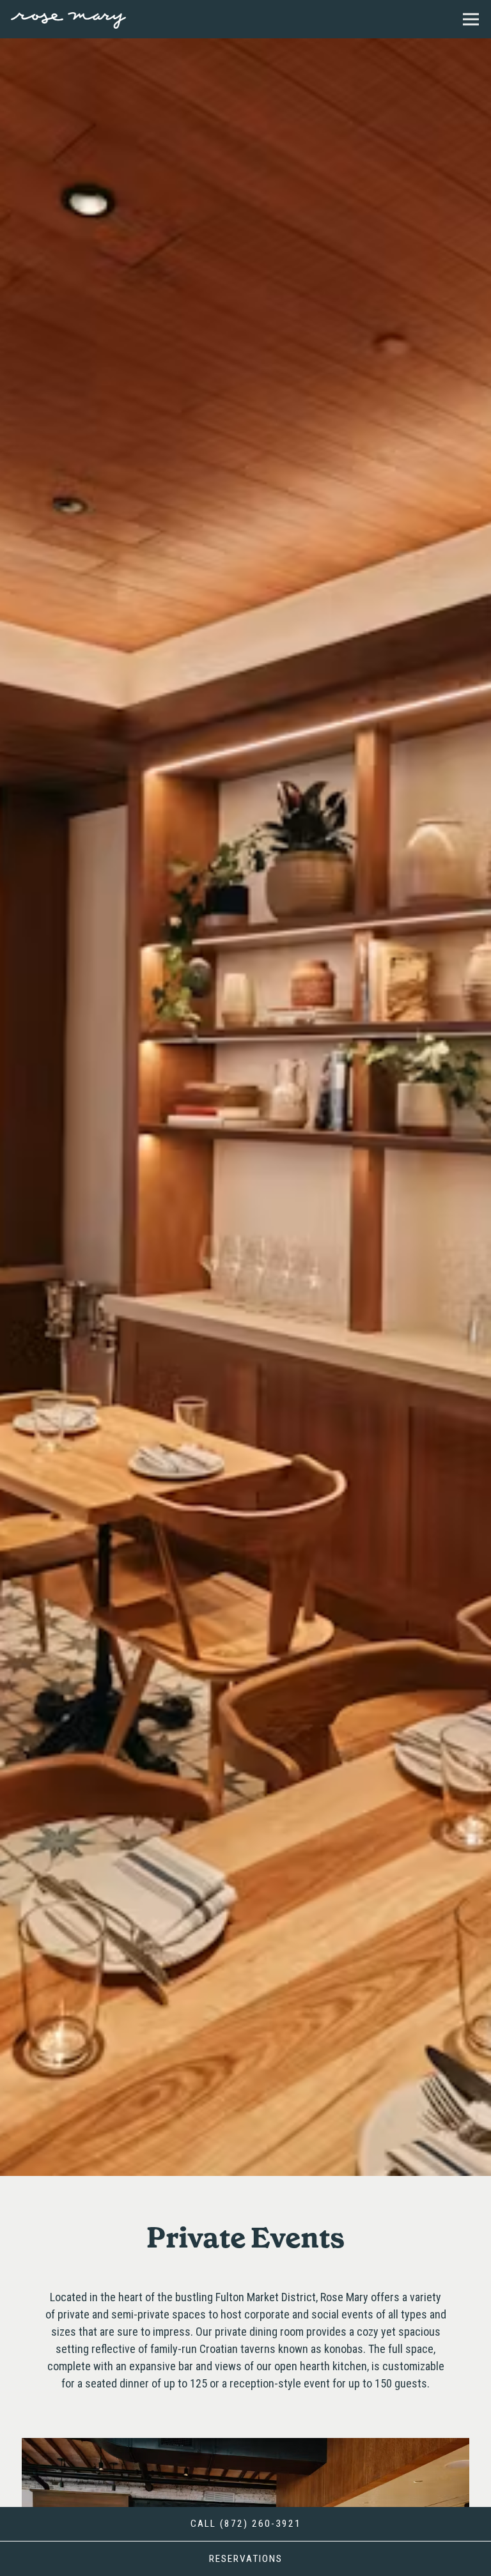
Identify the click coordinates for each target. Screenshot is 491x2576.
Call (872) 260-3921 (246, 2524)
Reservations (303, 2558)
